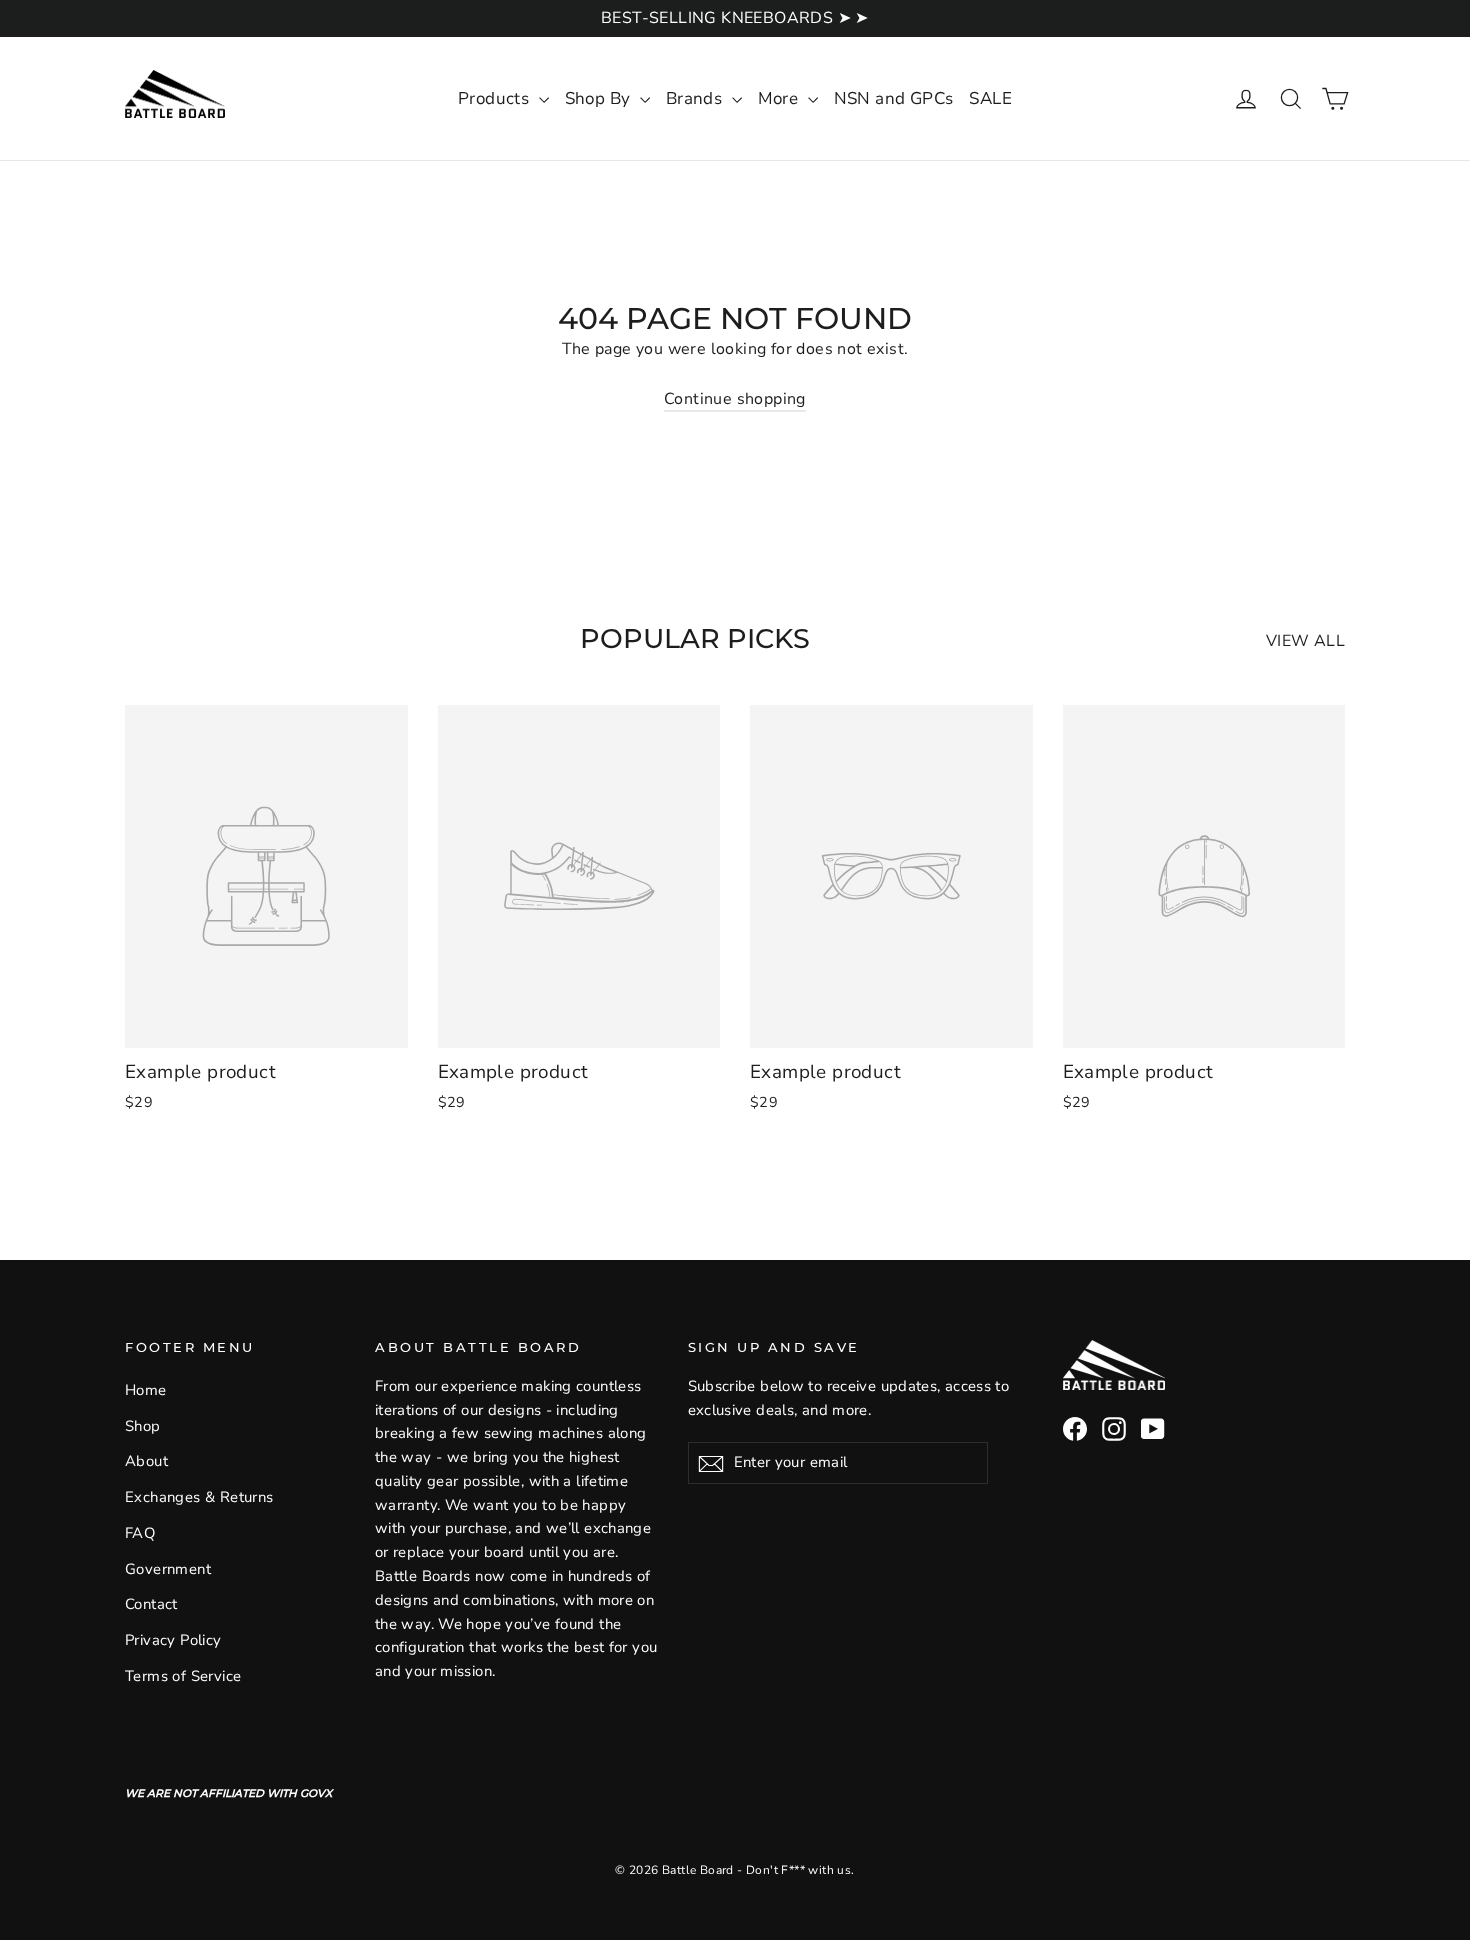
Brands (696, 98)
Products (496, 98)
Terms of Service (183, 1676)
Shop (143, 1426)
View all (1305, 641)
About (146, 1461)
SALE (990, 98)
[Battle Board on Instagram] (1114, 1429)
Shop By (600, 98)
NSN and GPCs (894, 98)
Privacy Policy (173, 1640)
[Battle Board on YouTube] (1153, 1429)
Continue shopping (735, 399)
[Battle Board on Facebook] (1075, 1429)
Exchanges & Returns (199, 1497)
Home (146, 1390)
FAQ (140, 1533)
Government (168, 1569)
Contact (151, 1604)
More (780, 98)
